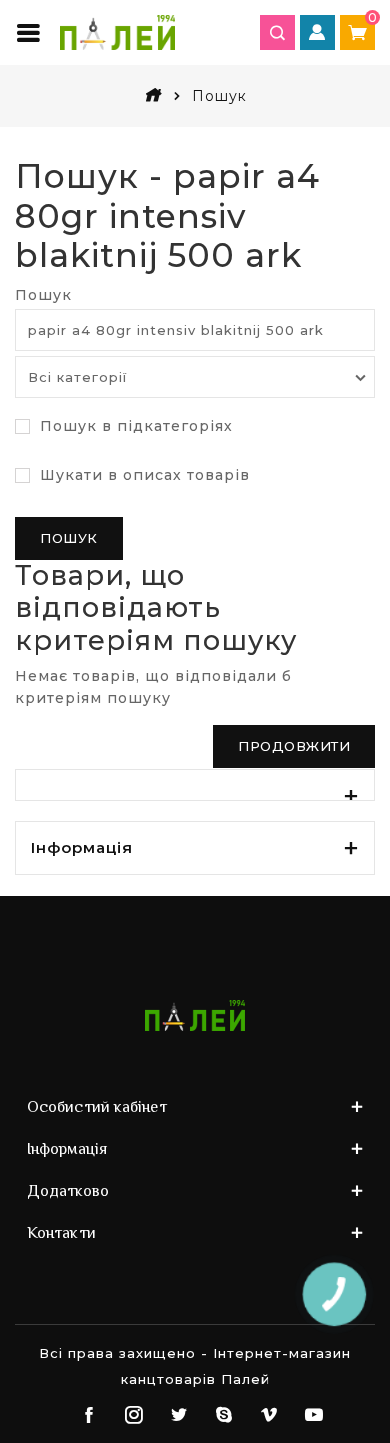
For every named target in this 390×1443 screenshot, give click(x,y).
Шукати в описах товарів (142, 475)
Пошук (43, 295)
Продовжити (294, 746)
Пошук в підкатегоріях (134, 426)
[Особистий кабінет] (317, 32)
